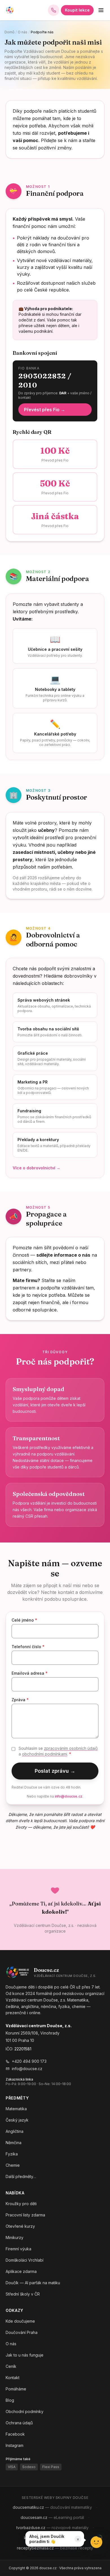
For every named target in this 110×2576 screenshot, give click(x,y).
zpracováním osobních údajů (71, 1748)
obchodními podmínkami (45, 1754)
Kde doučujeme (20, 2321)
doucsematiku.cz (52, 2507)
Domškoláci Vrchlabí (25, 2260)
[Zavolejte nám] (54, 10)
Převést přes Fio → (45, 410)
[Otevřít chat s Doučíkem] (96, 2541)
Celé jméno (24, 1620)
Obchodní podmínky (25, 2411)
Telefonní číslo (28, 1647)
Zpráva (20, 1700)
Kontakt (13, 2378)
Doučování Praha (22, 2332)
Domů (9, 32)
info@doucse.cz (69, 1796)
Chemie (13, 2165)
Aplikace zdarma (21, 2271)
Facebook (15, 2434)
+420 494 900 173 (29, 2061)
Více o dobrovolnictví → (37, 1168)
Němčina (14, 2143)
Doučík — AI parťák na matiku (33, 2283)
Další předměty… (21, 2176)
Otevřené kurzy (20, 2226)
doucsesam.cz (52, 2517)
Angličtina (15, 2131)
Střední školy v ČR (23, 2294)
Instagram (15, 2445)
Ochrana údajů (19, 2423)
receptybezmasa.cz (55, 2548)
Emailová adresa (30, 1673)
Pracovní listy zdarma (25, 2215)
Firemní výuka (18, 2249)
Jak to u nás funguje (25, 2355)
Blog (10, 2400)
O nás (23, 32)
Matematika (16, 2109)
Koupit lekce (77, 10)
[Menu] (101, 10)
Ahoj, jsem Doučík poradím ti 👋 (47, 2539)
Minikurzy (15, 2237)
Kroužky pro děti (21, 2204)
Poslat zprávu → (55, 1771)
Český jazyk (17, 2120)
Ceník (11, 2366)
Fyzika (12, 2154)
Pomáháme (16, 2389)
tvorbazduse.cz (52, 2528)
